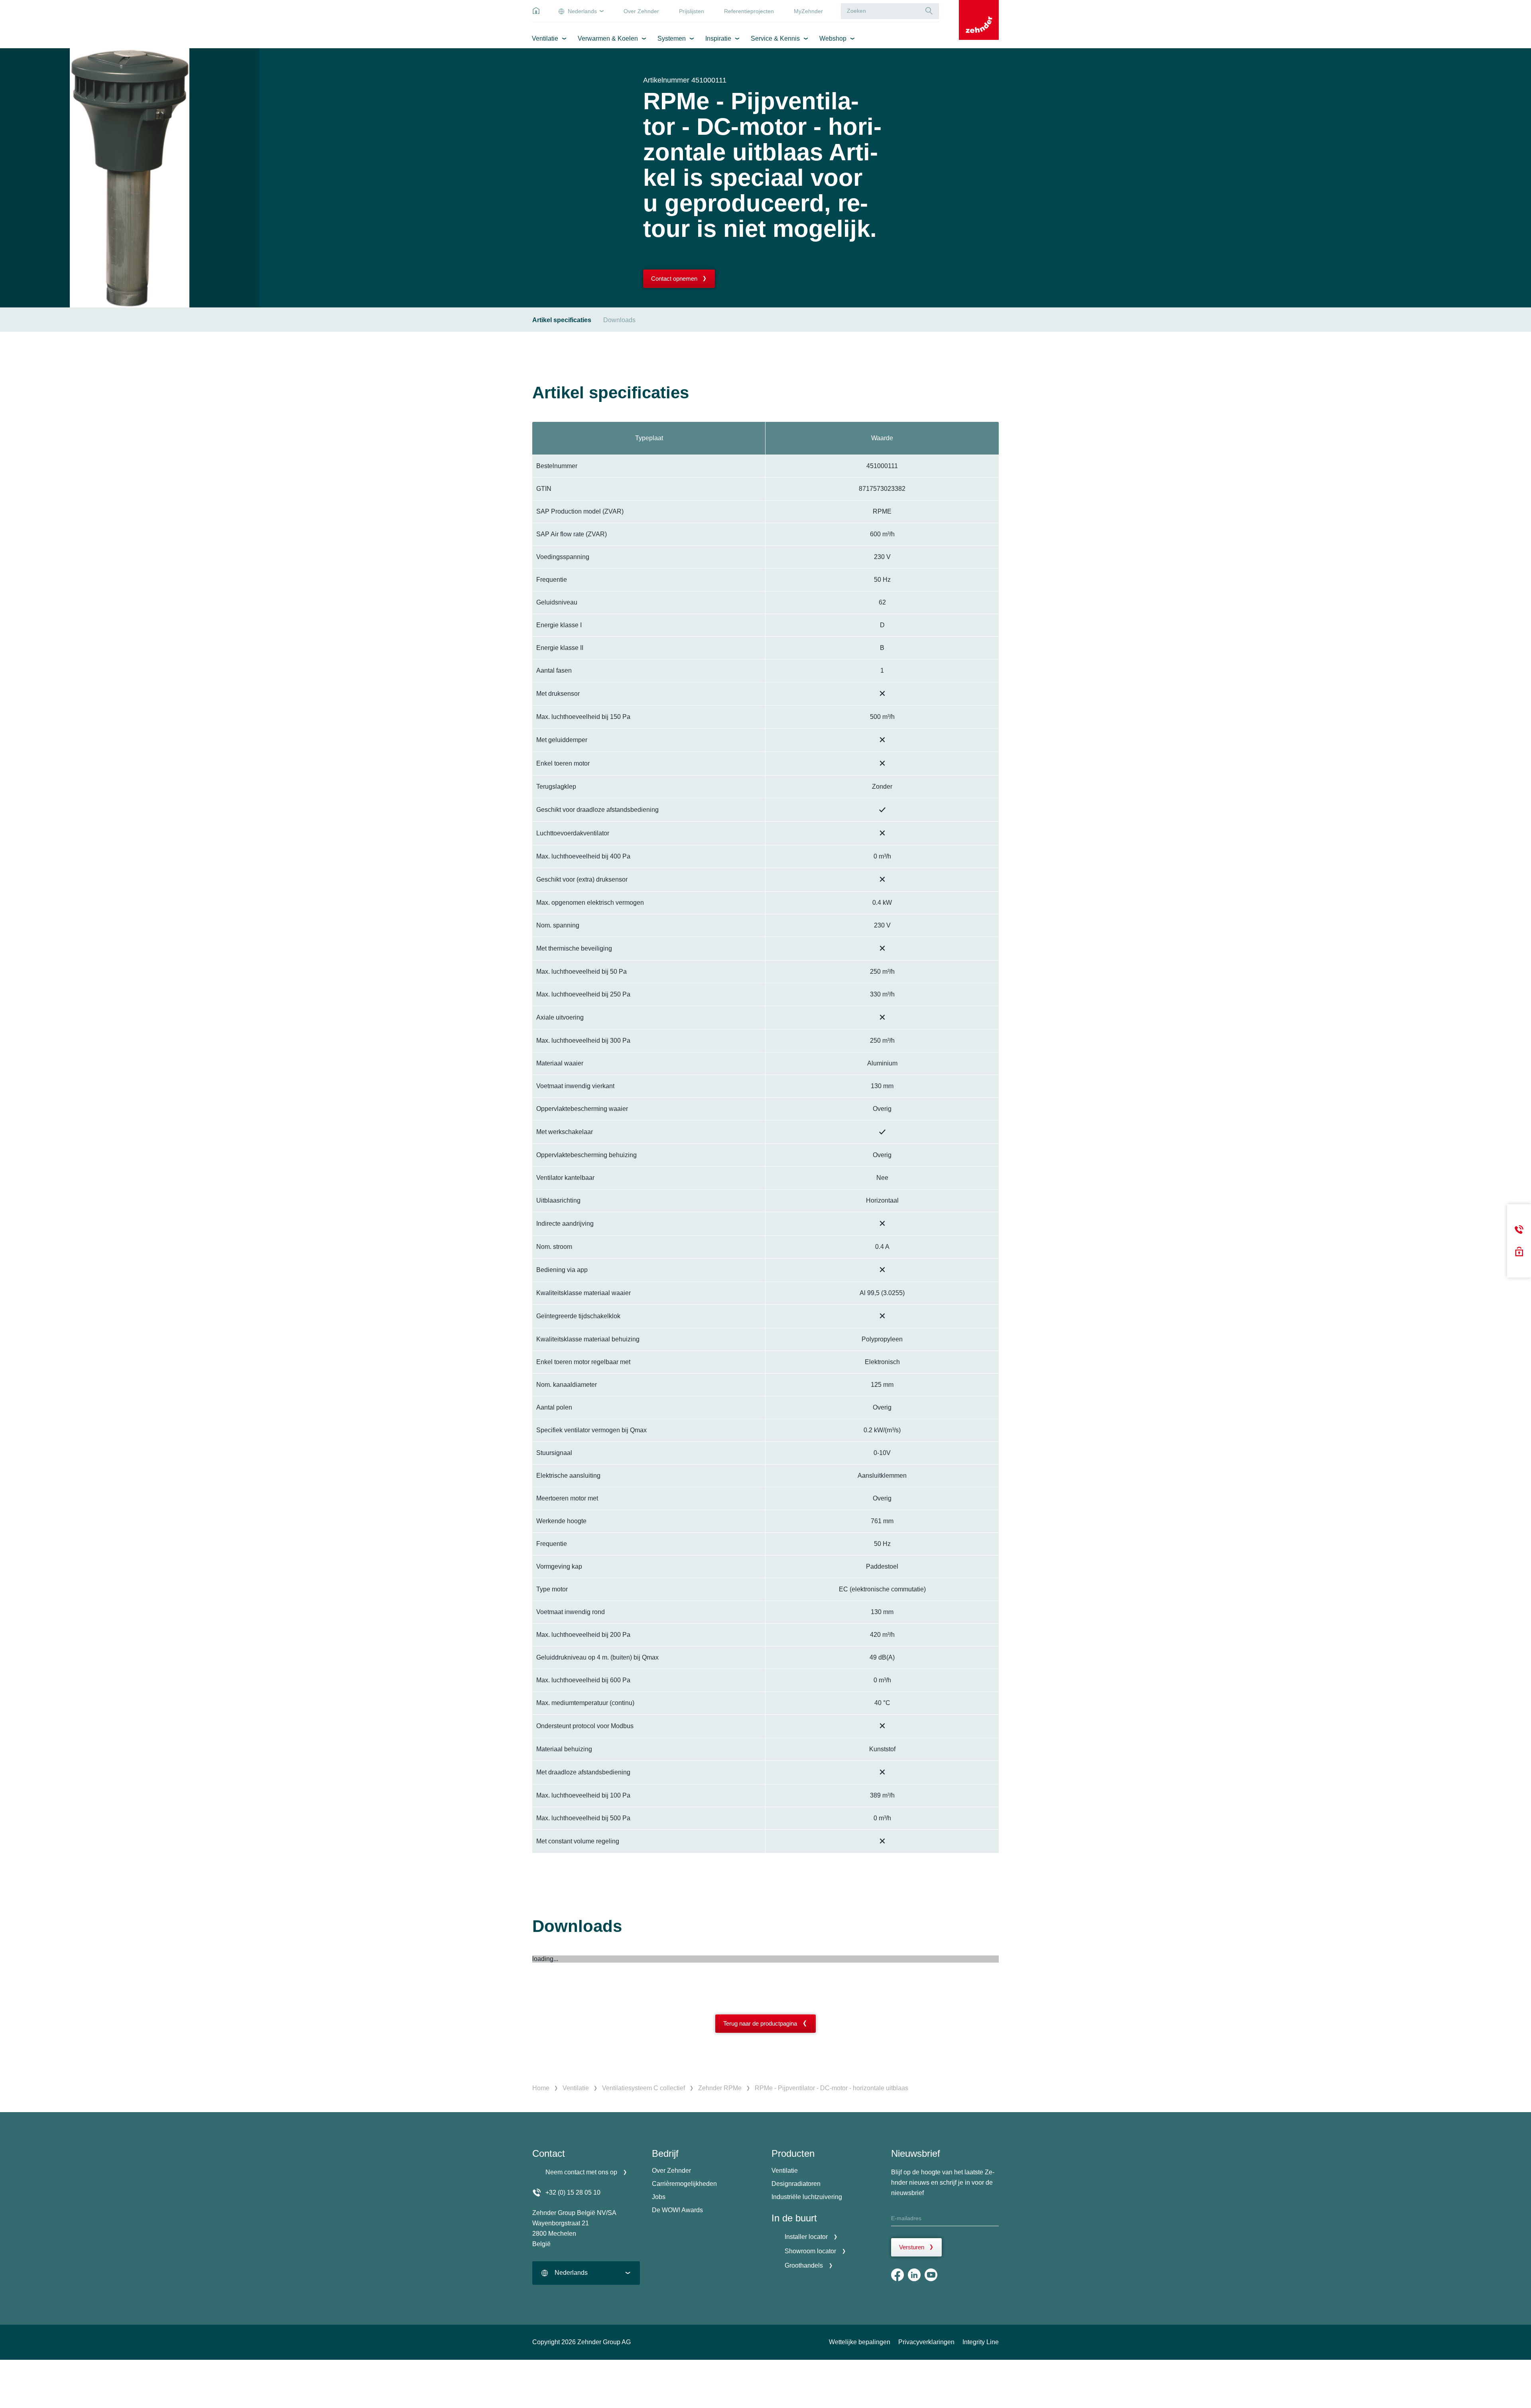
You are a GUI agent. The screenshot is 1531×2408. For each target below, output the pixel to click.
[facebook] (897, 2275)
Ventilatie (545, 38)
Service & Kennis (775, 38)
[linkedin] (914, 2275)
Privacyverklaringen (926, 2342)
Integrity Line (981, 2342)
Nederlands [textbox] (571, 2273)
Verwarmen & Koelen (608, 38)
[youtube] (931, 2275)
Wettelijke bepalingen (860, 2342)
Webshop (833, 38)
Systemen (672, 38)
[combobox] (586, 2273)
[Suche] (929, 11)
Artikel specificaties (562, 320)
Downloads (619, 320)
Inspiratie (718, 38)
